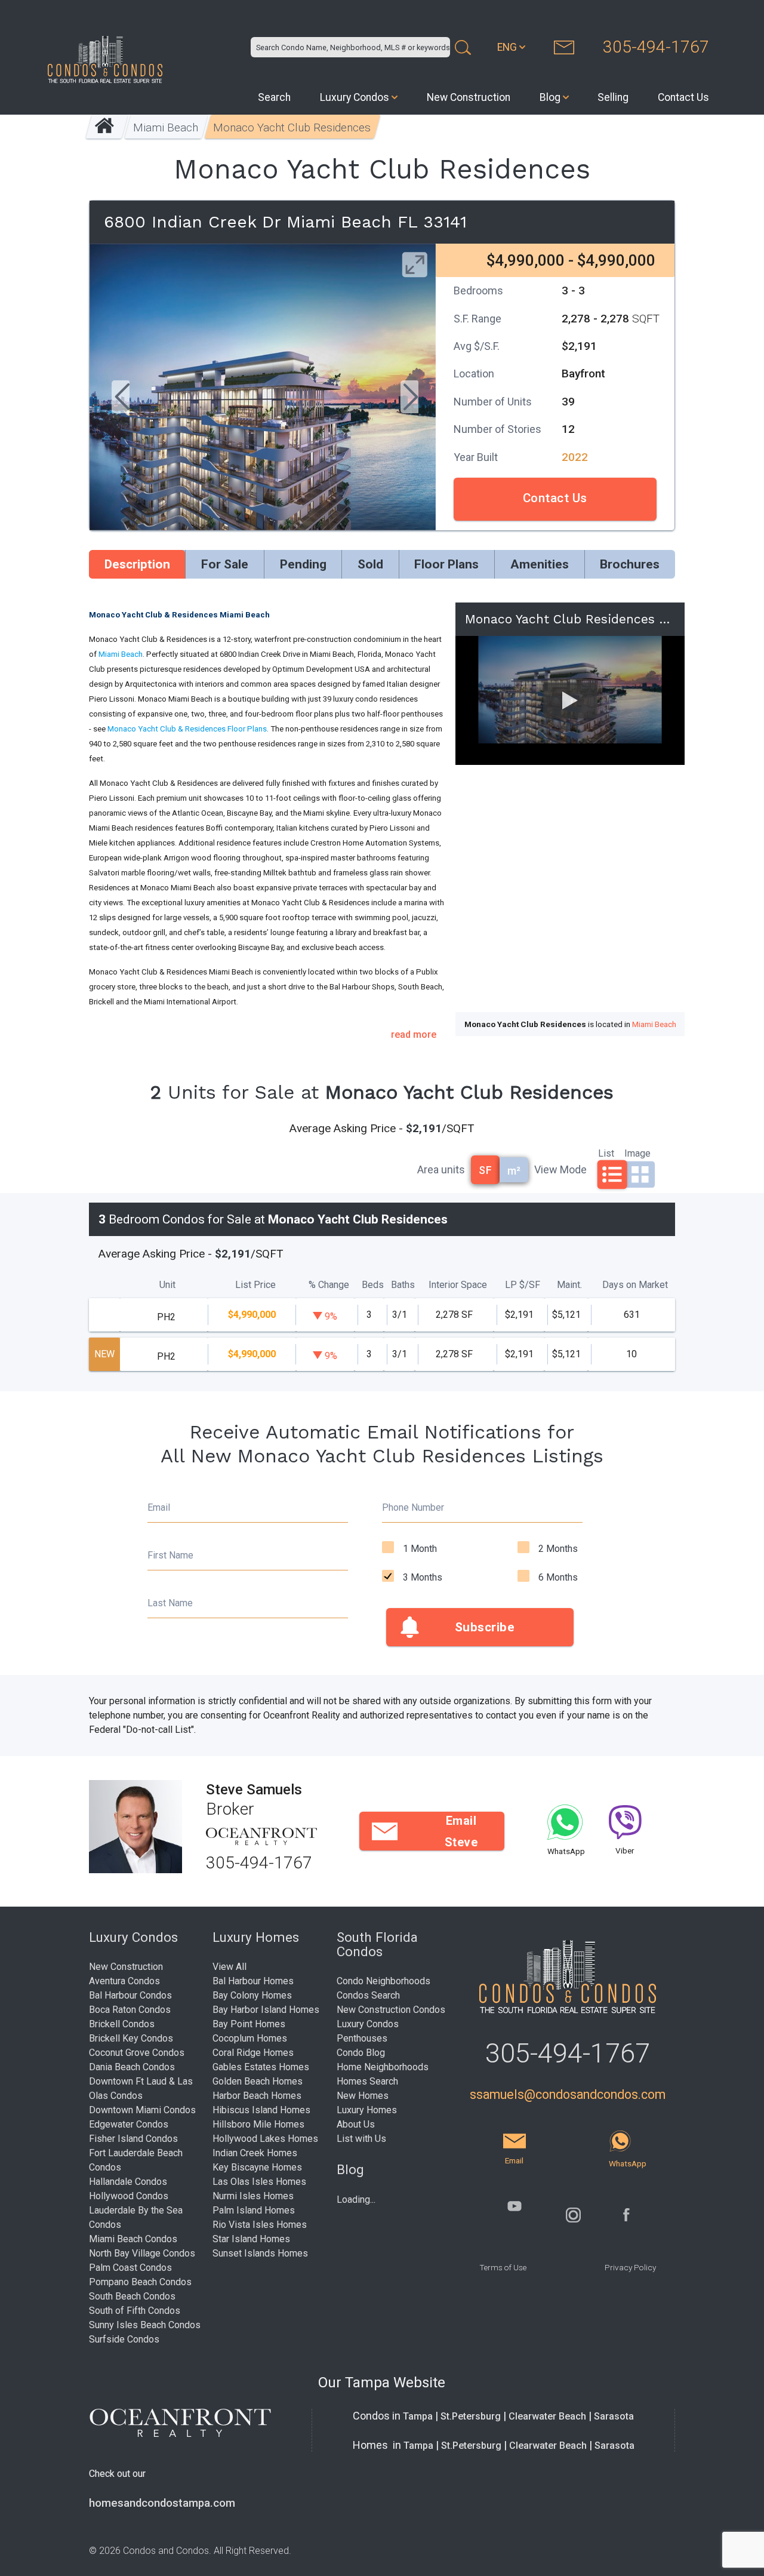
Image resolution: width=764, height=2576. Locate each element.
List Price (255, 1285)
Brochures (630, 564)
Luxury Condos (355, 97)
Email (159, 1507)
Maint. (569, 1285)
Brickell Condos (122, 2024)
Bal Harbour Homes (253, 1981)
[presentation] (121, 398)
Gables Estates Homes (261, 2067)
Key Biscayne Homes (257, 2167)
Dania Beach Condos (132, 2067)
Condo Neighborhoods (383, 1981)
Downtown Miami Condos (142, 2110)
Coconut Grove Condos (137, 2053)
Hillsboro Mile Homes (258, 2124)
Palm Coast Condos (130, 2268)
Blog (550, 97)
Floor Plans (446, 564)
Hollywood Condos (129, 2196)
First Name (170, 1555)
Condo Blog (361, 2053)
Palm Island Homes (254, 2210)
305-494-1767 (656, 47)
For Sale (225, 564)
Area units (441, 1169)
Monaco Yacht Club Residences (292, 127)
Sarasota (614, 2416)
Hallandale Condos (128, 2182)
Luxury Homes (367, 2110)
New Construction (469, 97)
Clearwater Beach (547, 2416)
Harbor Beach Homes (257, 2096)
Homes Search (367, 2081)
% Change (329, 1285)
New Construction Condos (391, 2010)
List (606, 1152)
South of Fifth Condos (135, 2311)
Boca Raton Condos (130, 2010)
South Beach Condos (132, 2296)
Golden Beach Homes (258, 2081)
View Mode (560, 1169)
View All (229, 1967)
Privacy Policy (630, 2267)
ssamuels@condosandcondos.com (568, 2094)
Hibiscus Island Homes (261, 2110)
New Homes (363, 2096)
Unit (167, 1285)
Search (274, 97)
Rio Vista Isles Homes (260, 2225)
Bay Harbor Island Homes (266, 2010)
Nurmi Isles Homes (253, 2196)
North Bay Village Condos (142, 2253)
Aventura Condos (124, 1981)
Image (637, 1152)
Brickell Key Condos (131, 2038)
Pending (303, 564)
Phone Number (413, 1507)
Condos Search (368, 1995)
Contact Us (683, 97)
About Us (356, 2124)
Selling (613, 97)
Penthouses (362, 2038)
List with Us (361, 2139)
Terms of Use (503, 2267)
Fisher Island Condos (133, 2139)
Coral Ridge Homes (253, 2053)
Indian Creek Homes (255, 2153)
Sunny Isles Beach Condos (145, 2325)
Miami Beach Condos (133, 2239)
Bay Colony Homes (252, 1995)
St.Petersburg (471, 2416)
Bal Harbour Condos (130, 1995)
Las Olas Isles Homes (259, 2182)
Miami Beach (166, 127)
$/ (523, 1285)
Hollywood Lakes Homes (265, 2139)
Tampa (418, 2416)
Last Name (170, 1603)
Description (137, 564)
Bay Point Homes (249, 2024)
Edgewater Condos (129, 2124)
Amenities (540, 564)
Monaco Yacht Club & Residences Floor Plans (187, 729)
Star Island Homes (251, 2239)
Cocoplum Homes (250, 2038)
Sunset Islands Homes (260, 2253)
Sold (370, 564)
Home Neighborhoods (383, 2067)
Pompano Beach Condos (140, 2282)
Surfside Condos (124, 2339)
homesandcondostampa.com (162, 2503)
